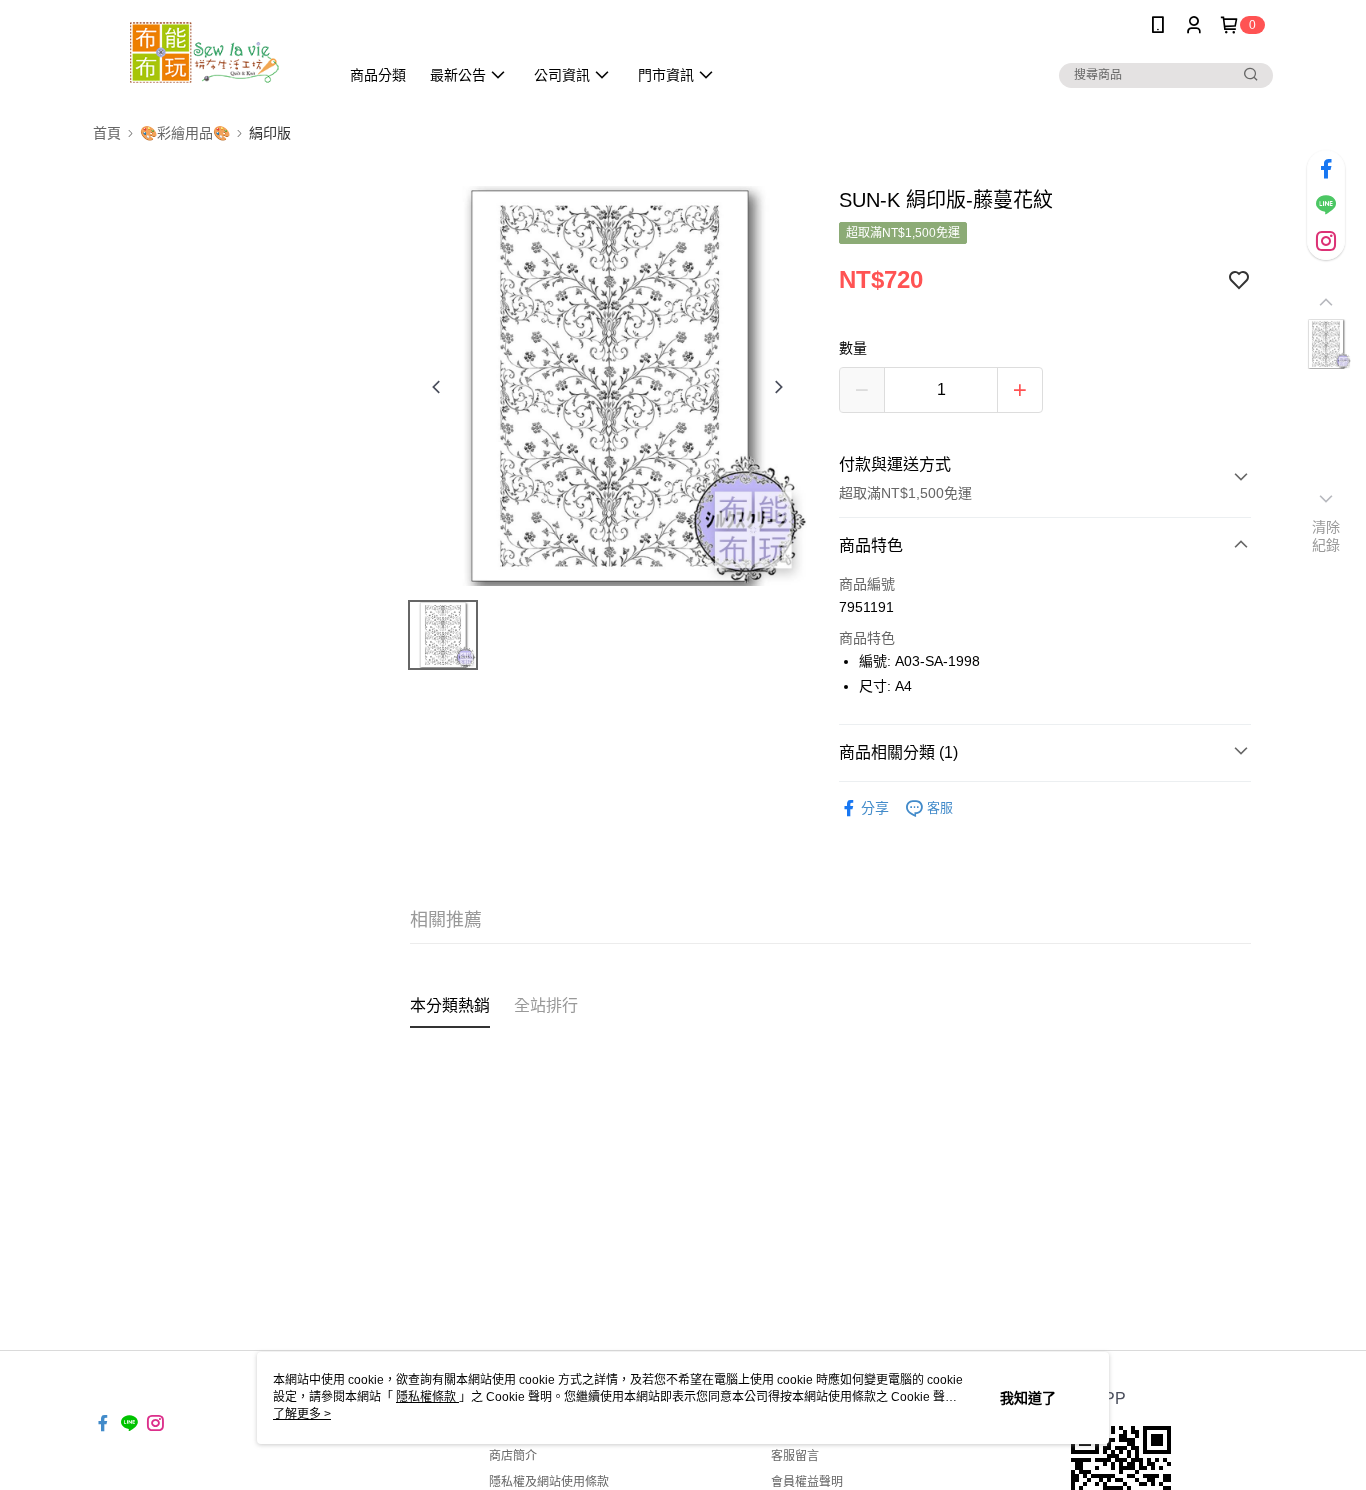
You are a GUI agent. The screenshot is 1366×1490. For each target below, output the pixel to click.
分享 (875, 808)
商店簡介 (513, 1456)
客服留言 (795, 1456)
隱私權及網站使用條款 (549, 1482)
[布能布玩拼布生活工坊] (204, 52)
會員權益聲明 (807, 1482)
